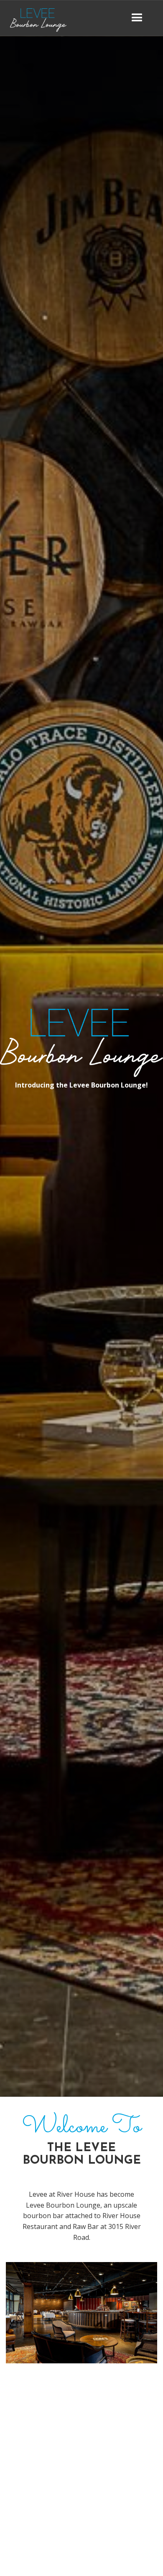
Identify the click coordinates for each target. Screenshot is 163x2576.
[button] (137, 18)
